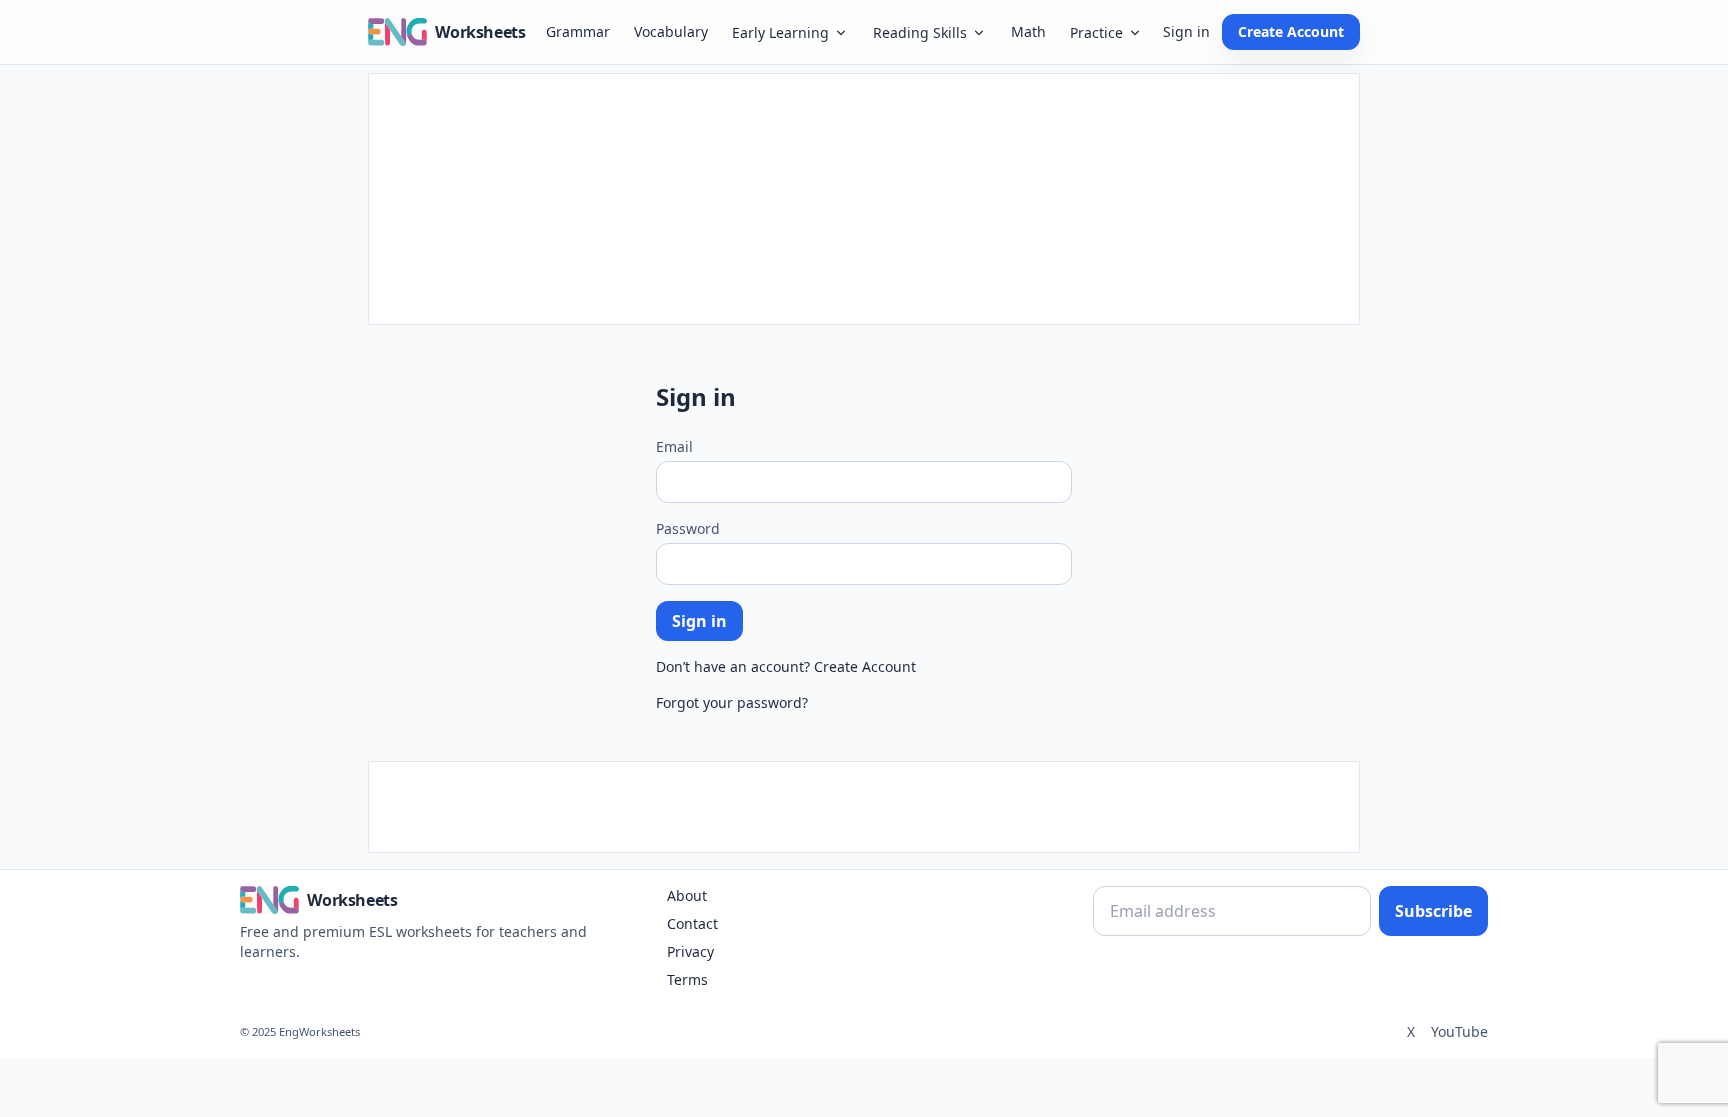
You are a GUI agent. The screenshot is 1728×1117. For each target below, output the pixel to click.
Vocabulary (671, 31)
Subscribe (1433, 911)
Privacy (690, 951)
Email (674, 446)
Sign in (1186, 31)
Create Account (1291, 31)
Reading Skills (920, 32)
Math (1028, 31)
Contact (692, 923)
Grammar (578, 31)
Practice (1096, 32)
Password (688, 528)
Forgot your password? (732, 702)
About (687, 895)
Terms (687, 979)
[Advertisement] (864, 199)
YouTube (1459, 1031)
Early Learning (780, 32)
